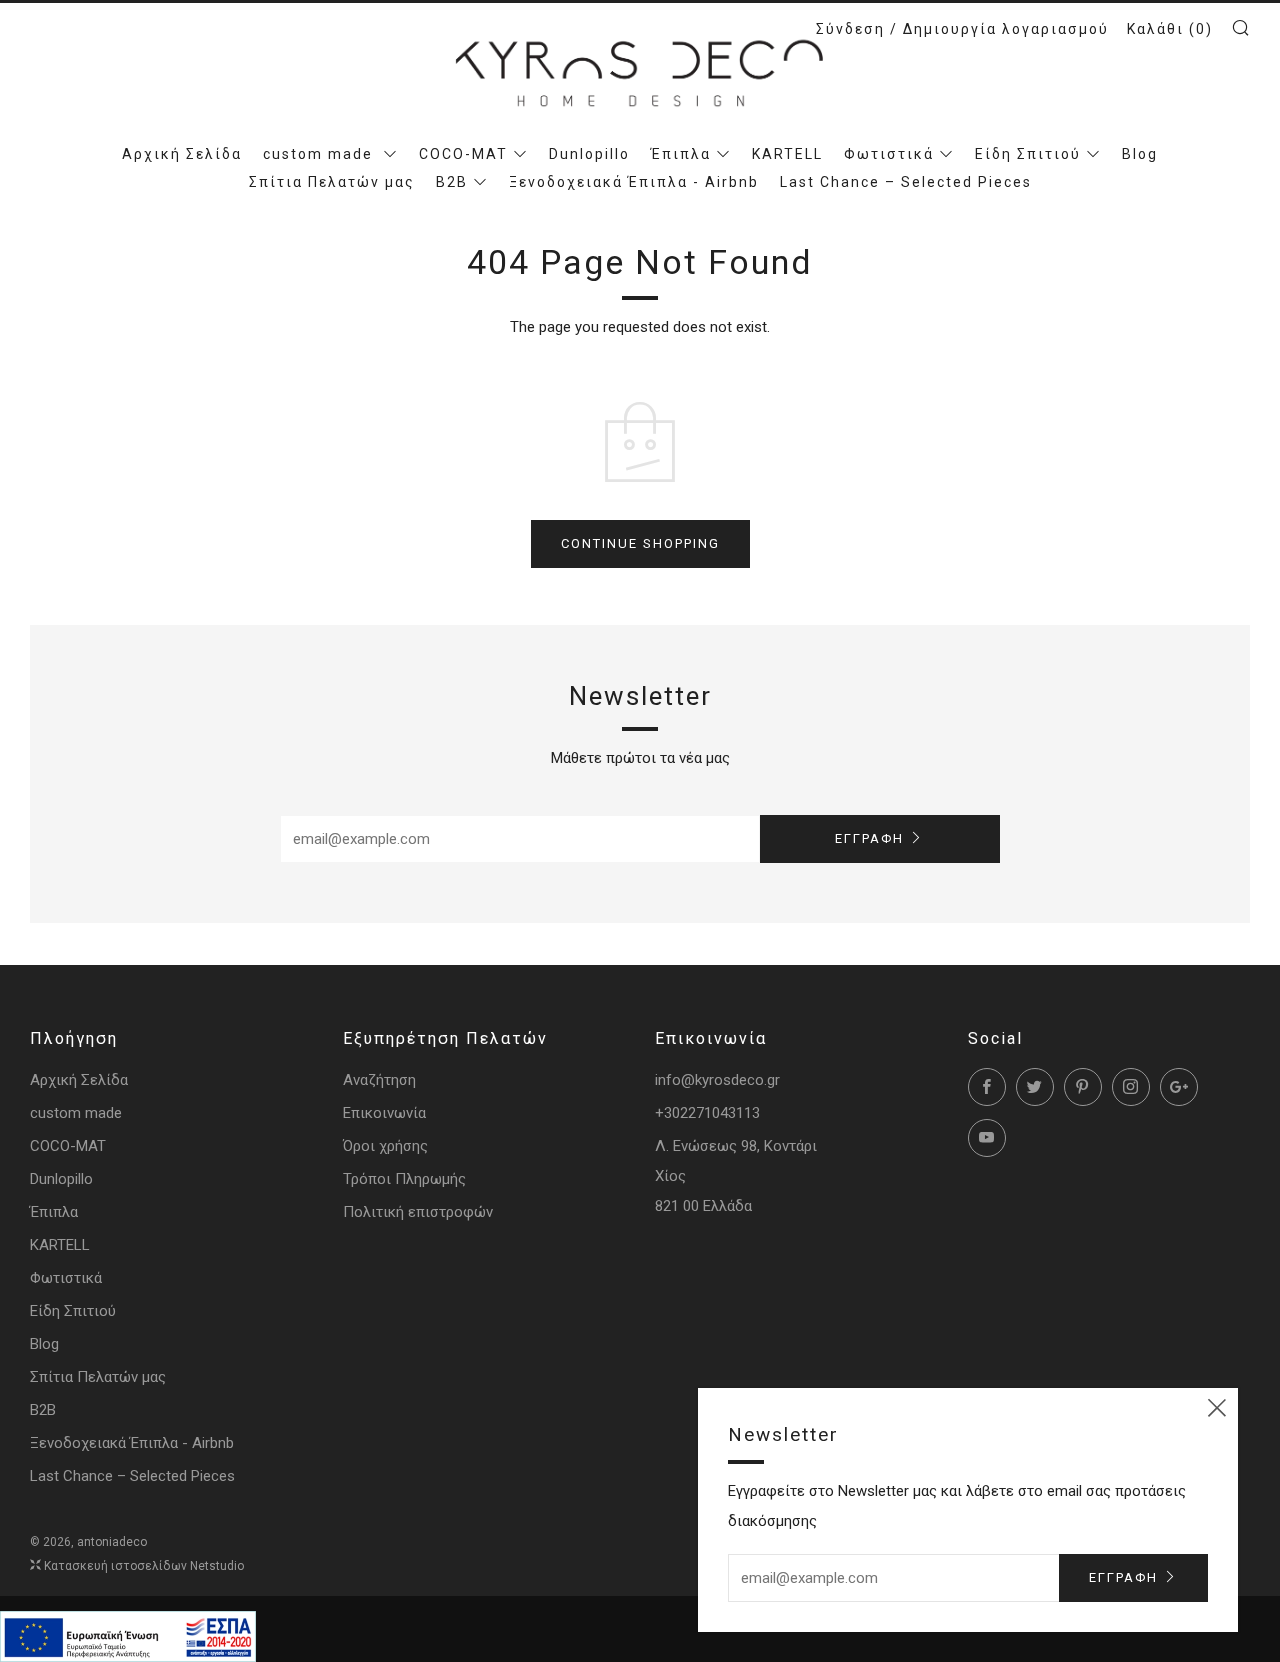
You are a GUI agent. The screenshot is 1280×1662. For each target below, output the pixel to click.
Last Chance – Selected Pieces (906, 182)
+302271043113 (707, 1113)
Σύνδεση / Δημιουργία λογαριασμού (962, 29)
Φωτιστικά (889, 154)
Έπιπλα (681, 154)
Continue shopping (640, 543)
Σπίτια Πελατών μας (332, 182)
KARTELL (787, 154)
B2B (452, 182)
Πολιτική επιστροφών (418, 1212)
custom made (320, 154)
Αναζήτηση (379, 1080)
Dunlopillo (589, 154)
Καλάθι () (1170, 29)
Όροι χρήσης (385, 1146)
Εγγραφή (869, 838)
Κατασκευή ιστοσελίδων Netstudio (144, 1566)
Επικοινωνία (384, 1113)
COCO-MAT (463, 154)
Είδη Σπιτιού (1028, 154)
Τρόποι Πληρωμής (404, 1179)
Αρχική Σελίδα (182, 154)
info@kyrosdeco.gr (717, 1080)
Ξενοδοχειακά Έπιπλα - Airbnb (634, 182)
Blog (1140, 154)
